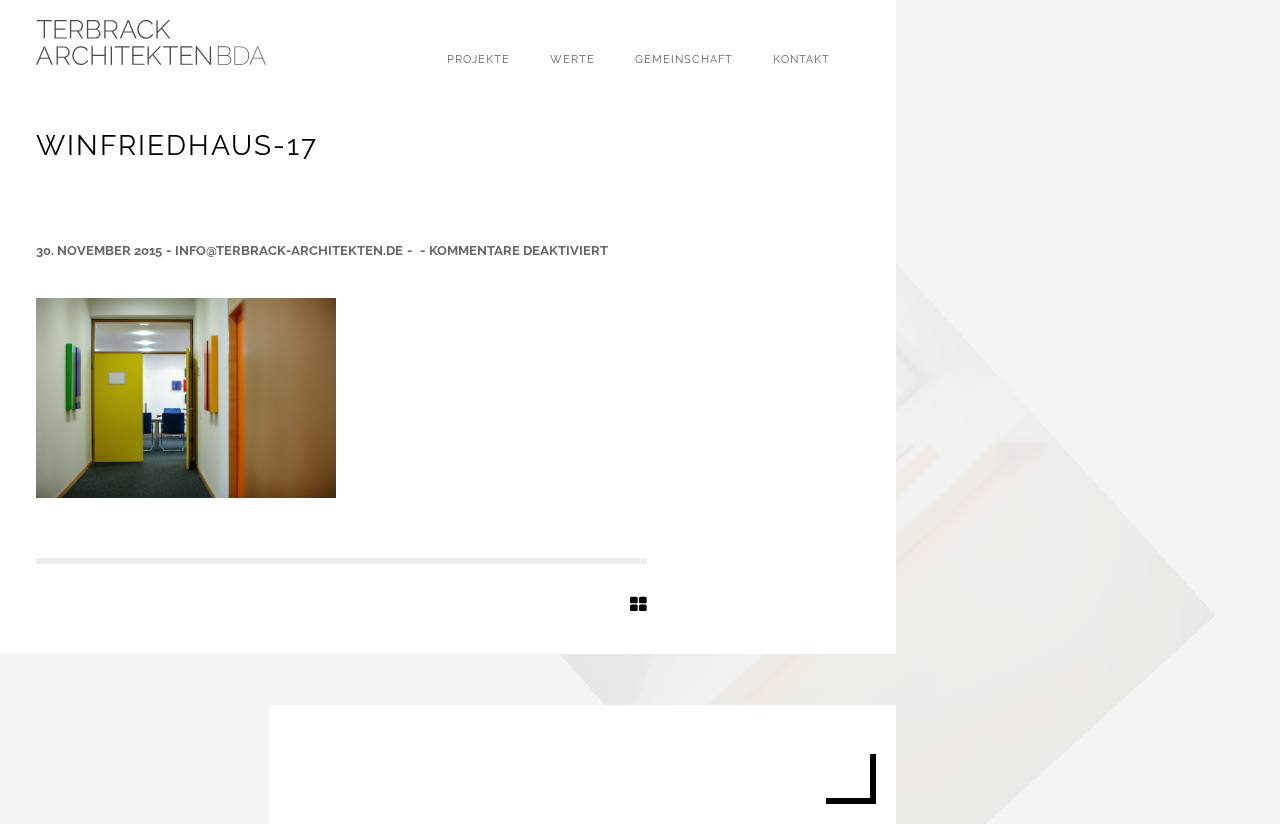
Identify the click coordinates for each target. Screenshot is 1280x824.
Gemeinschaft (684, 59)
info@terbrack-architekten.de (289, 250)
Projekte (478, 59)
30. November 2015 (99, 250)
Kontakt (801, 59)
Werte (572, 59)
